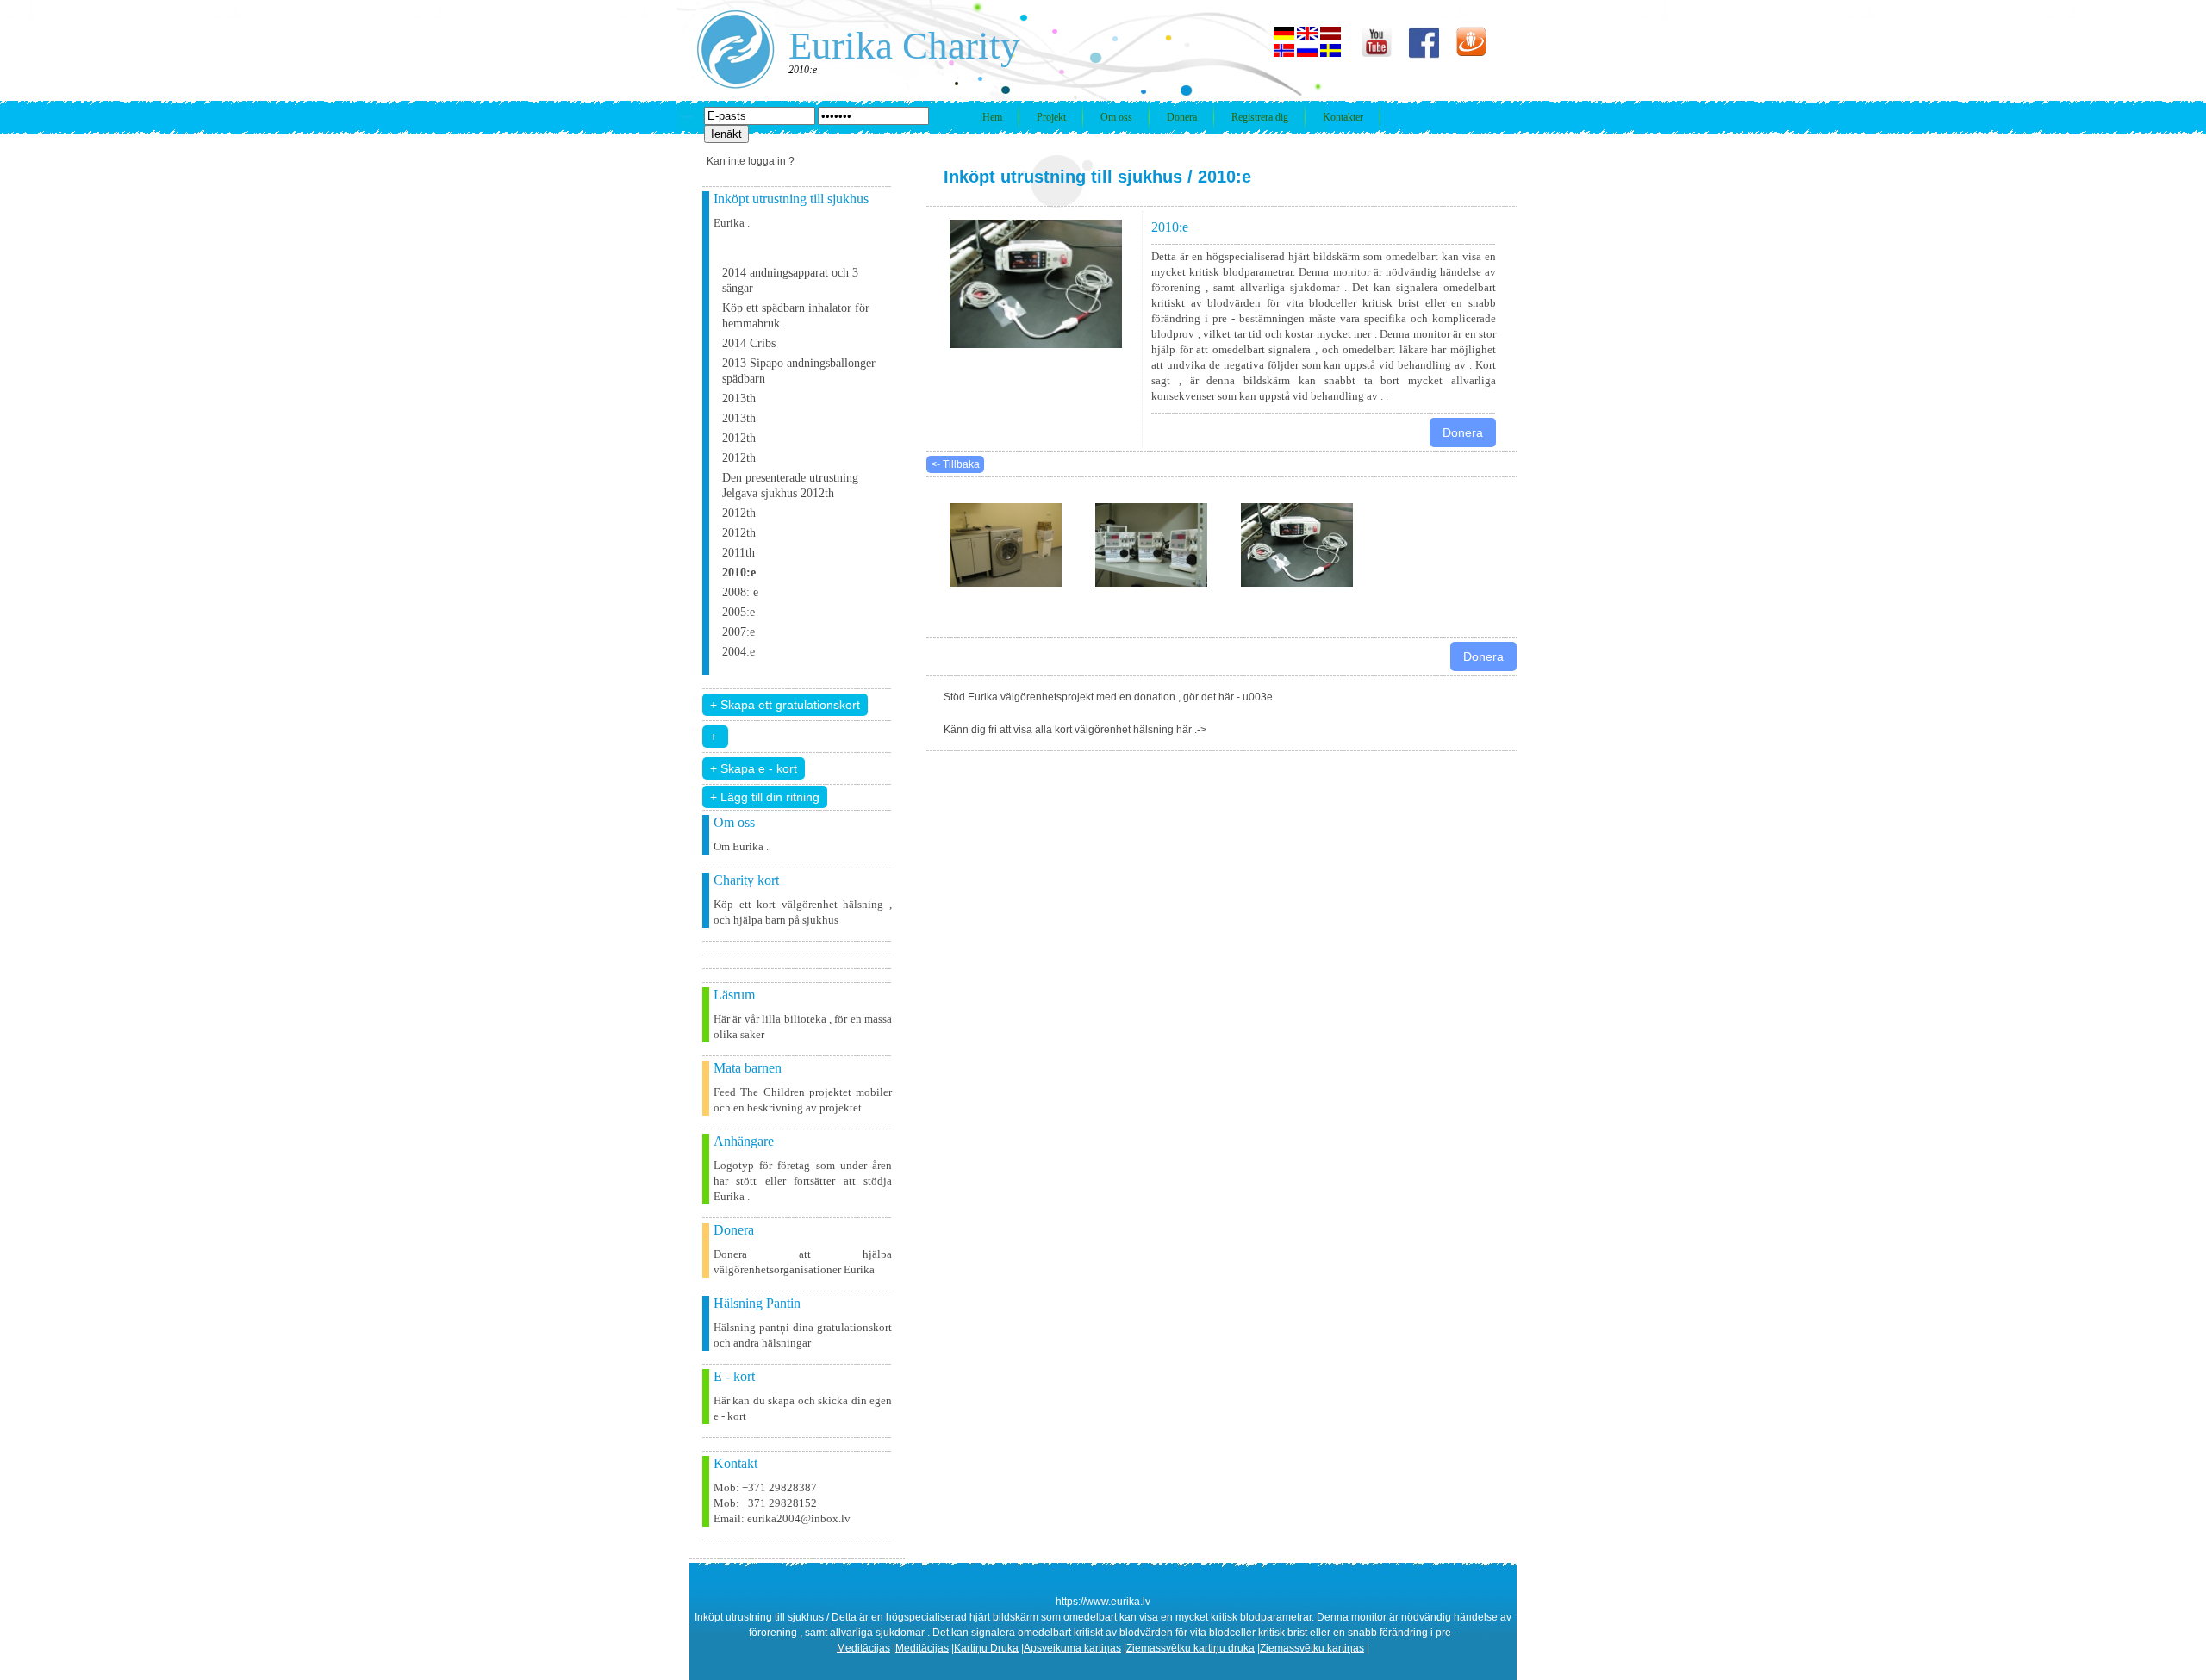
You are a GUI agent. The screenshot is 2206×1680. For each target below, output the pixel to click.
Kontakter (1343, 117)
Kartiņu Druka (986, 1648)
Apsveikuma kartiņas (1072, 1648)
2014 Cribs (749, 343)
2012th (739, 438)
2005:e (738, 612)
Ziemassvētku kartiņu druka (1190, 1648)
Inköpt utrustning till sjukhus (1063, 177)
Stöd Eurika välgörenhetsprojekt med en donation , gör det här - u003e (1108, 697)
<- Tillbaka (955, 464)
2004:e (738, 652)
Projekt (1051, 117)
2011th (738, 553)
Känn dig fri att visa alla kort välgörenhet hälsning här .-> (1075, 730)
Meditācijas (863, 1648)
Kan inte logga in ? (751, 161)
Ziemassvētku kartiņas (1312, 1648)
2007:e (738, 632)
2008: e (740, 592)
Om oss (1116, 117)
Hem (992, 117)
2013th (739, 398)
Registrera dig (1260, 117)
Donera (1182, 117)
